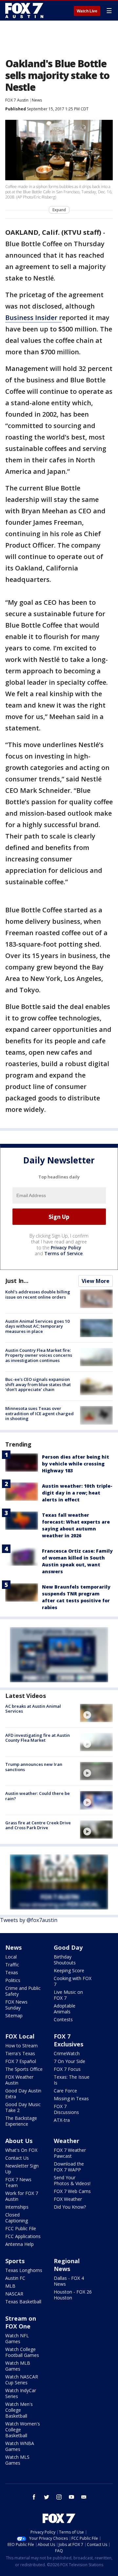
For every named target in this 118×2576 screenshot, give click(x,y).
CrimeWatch (67, 2053)
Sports (15, 2261)
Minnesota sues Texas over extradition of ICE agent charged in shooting (39, 1413)
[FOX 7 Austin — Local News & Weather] (24, 10)
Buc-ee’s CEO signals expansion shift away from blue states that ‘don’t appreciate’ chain (38, 1384)
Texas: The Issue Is (72, 2080)
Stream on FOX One (21, 2322)
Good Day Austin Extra (23, 2094)
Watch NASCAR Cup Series (22, 2380)
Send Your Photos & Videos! (72, 2180)
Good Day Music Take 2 (23, 2107)
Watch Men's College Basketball (19, 2410)
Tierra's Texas (20, 2053)
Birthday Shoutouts (65, 1960)
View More (96, 1281)
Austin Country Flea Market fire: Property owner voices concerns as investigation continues (39, 1355)
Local (11, 1957)
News (37, 100)
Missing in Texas (71, 2098)
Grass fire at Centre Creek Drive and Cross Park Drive (38, 1825)
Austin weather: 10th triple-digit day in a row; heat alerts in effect (77, 1493)
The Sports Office (24, 2069)
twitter (47, 2497)
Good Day (68, 1947)
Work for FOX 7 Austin (22, 2196)
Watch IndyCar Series (21, 2393)
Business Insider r (34, 318)
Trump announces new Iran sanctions (34, 1767)
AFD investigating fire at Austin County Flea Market (38, 1738)
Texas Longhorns (24, 2270)
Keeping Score (69, 1970)
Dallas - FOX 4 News (69, 2281)
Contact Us (17, 2158)
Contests (63, 2019)
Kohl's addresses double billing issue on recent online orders (38, 1294)
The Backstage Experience (21, 2121)
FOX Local (20, 2036)
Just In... (17, 1281)
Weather (67, 2141)
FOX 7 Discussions (66, 2109)
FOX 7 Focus (67, 2069)
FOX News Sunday (16, 2005)
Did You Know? (70, 2207)
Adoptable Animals (65, 2009)
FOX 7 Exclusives (69, 2040)
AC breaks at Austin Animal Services (33, 1709)
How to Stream (21, 2046)
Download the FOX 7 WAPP (69, 2167)
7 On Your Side (69, 2061)
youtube (71, 2497)
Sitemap (14, 2016)
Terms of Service (63, 1253)
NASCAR (14, 2294)
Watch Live (87, 11)
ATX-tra (62, 2120)
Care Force (65, 2091)
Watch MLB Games (18, 2366)
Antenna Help (20, 2244)
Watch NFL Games (17, 2338)
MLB (10, 2286)
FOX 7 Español (21, 2061)
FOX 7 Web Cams (72, 2191)
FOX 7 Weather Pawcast (70, 2153)
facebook (34, 2497)
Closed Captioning (17, 2218)
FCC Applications (23, 2236)
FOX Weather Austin (19, 2080)
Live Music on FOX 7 (68, 1995)
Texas (12, 1972)
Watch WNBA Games (20, 2446)
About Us (19, 2141)
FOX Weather (68, 2199)
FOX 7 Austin (17, 100)
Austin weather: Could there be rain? (38, 1796)
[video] (96, 1713)
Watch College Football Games (22, 2352)
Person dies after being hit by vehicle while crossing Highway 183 (76, 1464)
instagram (59, 2497)
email (84, 2497)
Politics (13, 1980)
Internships (17, 2207)
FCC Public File (21, 2228)
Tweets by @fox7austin (29, 1920)
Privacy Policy (66, 1248)
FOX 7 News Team (18, 2182)
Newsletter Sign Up (22, 2169)
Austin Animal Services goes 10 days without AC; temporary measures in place (37, 1326)
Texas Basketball (23, 2302)
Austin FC (15, 2278)
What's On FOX (21, 2150)
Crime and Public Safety (23, 1991)
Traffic (12, 1965)
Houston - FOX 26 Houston (73, 2295)
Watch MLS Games (17, 2460)
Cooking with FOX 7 (73, 1981)
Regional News (67, 2265)
